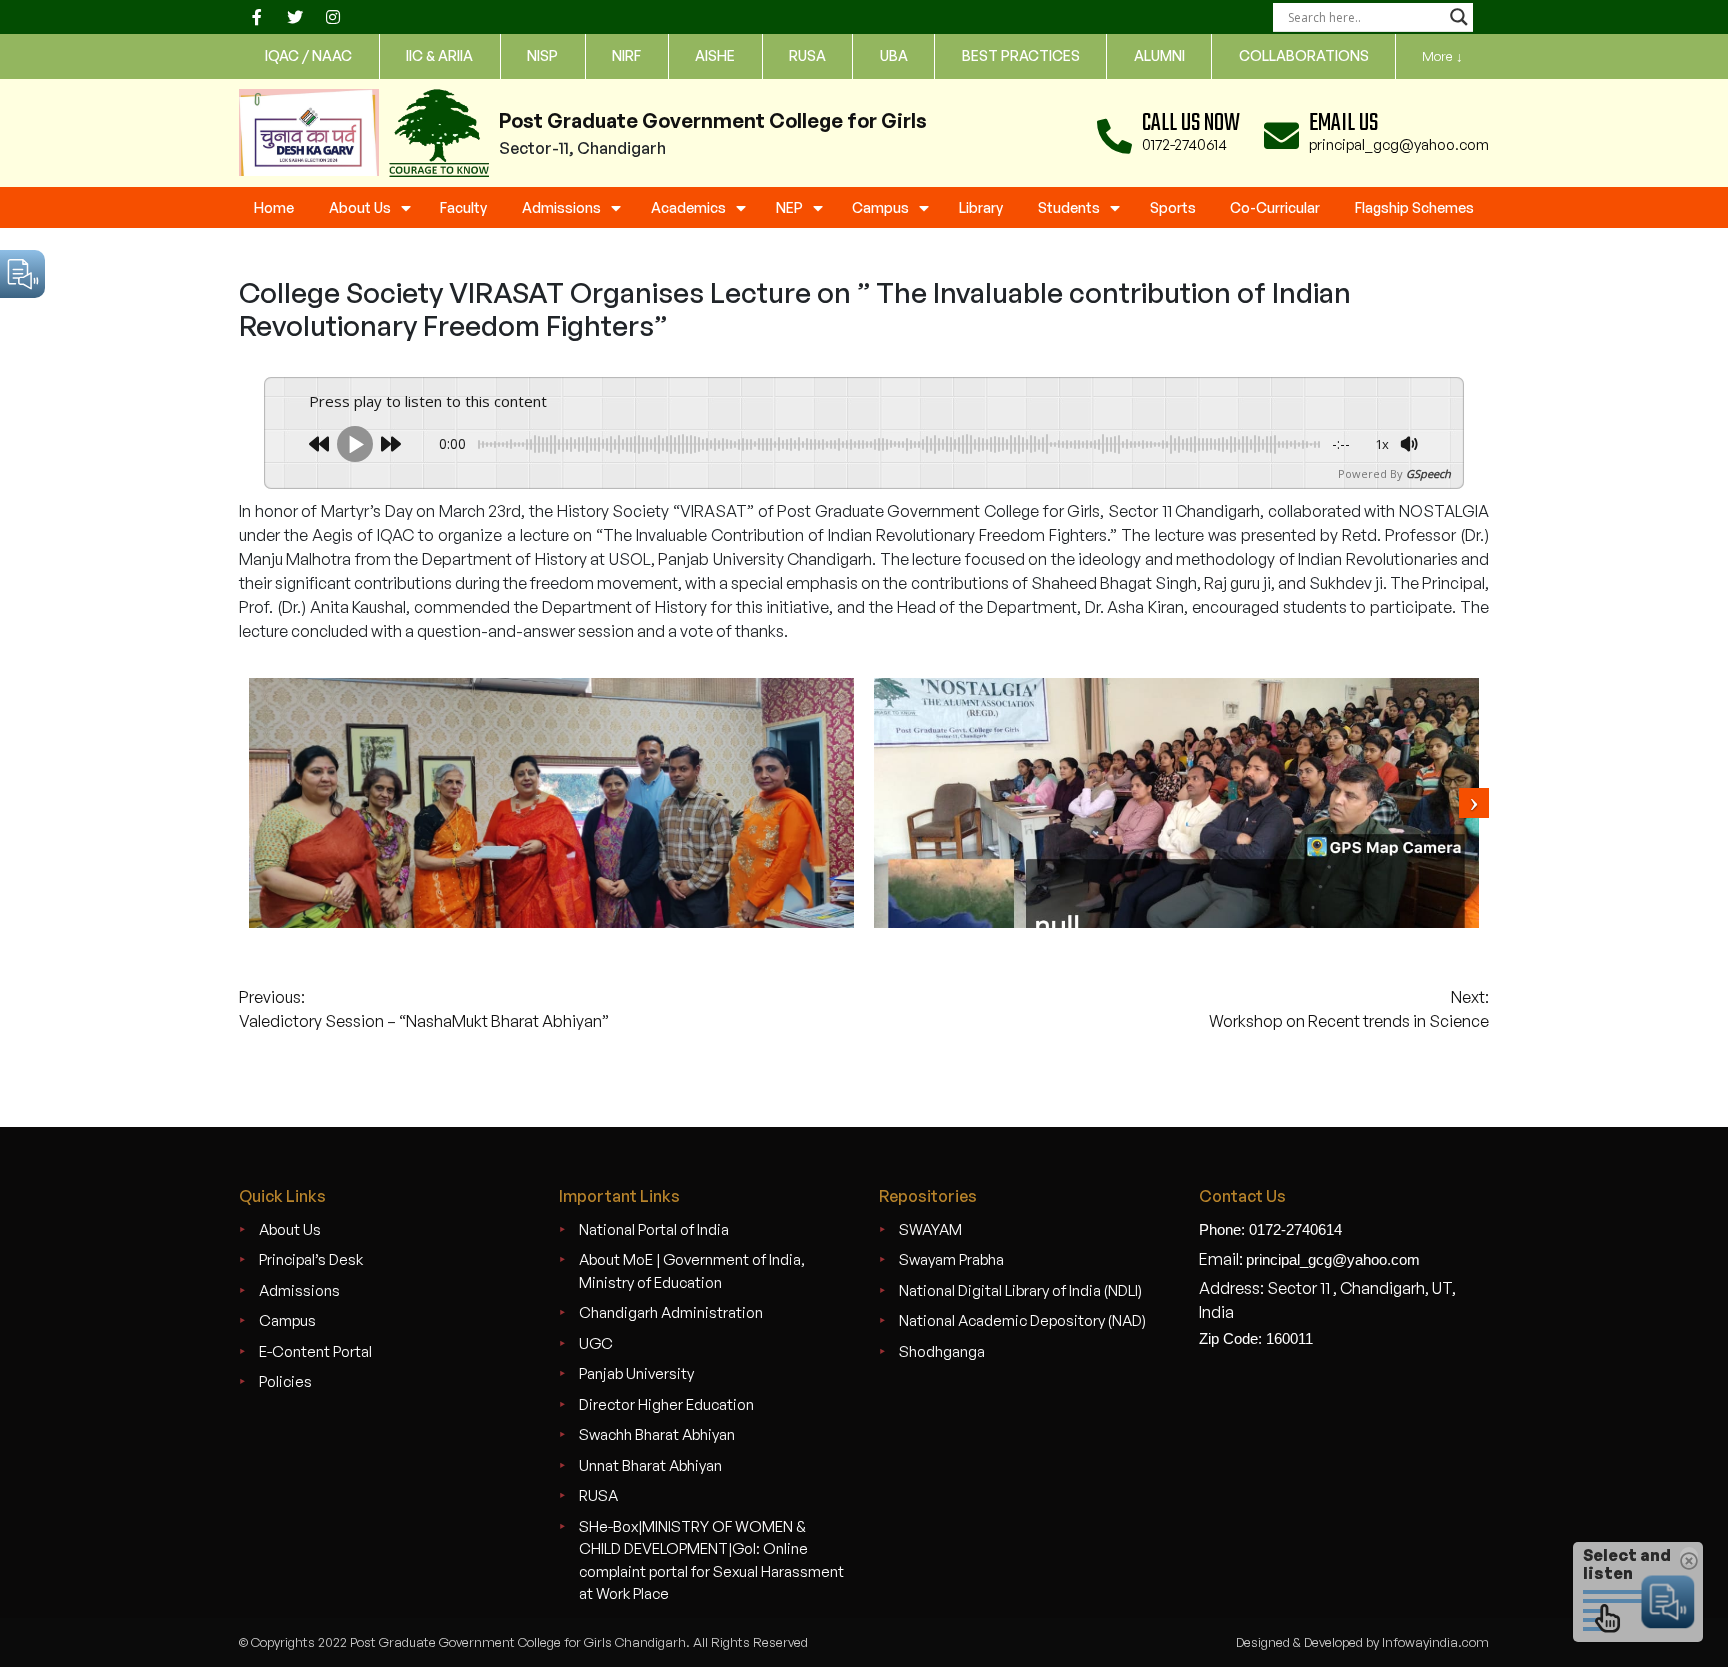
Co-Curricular (1275, 207)
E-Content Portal (315, 1351)
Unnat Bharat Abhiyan (650, 1465)
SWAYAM (930, 1229)
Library (981, 207)
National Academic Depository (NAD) (1022, 1320)
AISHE (715, 55)
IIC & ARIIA (439, 55)
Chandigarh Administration (671, 1312)
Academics (688, 207)
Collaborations (1304, 55)
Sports (1173, 207)
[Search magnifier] (1459, 17)
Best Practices (1021, 55)
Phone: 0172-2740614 (1270, 1229)
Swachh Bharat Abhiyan (657, 1434)
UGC (596, 1343)
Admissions (561, 207)
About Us (360, 207)
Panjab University (636, 1373)
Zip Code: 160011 (1256, 1338)
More (1442, 56)
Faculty (463, 207)
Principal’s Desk (311, 1259)
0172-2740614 (1184, 144)
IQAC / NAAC (308, 55)
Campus (880, 207)
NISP (542, 55)
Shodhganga (942, 1351)
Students (1069, 207)
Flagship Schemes (1414, 207)
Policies (285, 1381)
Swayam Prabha (951, 1259)
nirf (626, 55)
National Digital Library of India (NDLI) (1020, 1290)
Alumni (1159, 55)
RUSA (598, 1495)
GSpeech (1428, 473)
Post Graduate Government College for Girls (713, 120)
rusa (807, 55)
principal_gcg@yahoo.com (1399, 144)
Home (274, 207)
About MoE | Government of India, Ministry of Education (692, 1271)
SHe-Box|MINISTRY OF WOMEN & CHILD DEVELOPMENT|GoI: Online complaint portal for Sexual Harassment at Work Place (711, 1560)
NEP (789, 207)
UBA (894, 55)
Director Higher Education (666, 1404)
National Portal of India (654, 1229)
